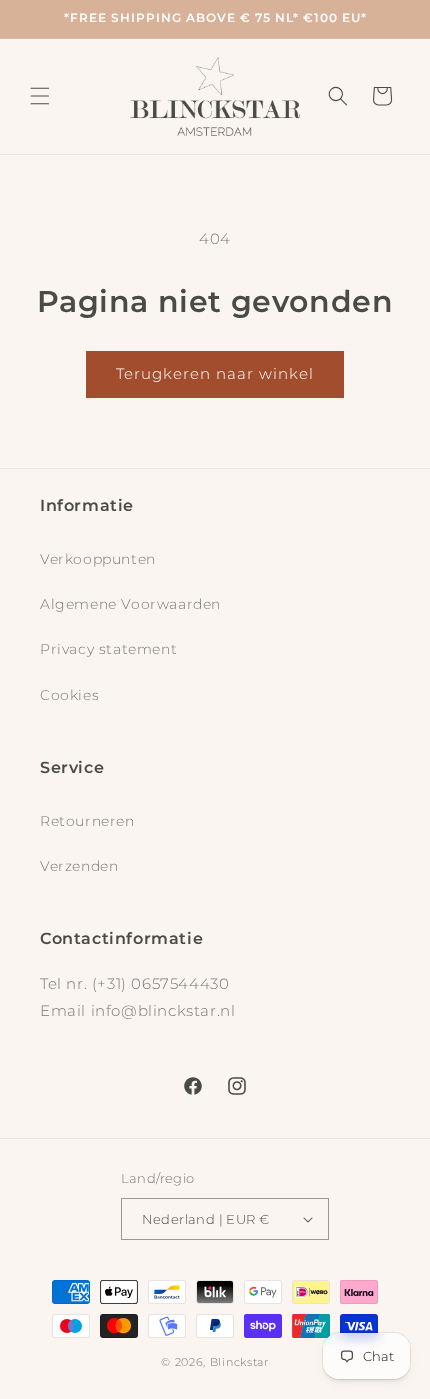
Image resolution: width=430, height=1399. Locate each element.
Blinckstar (239, 1362)
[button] (40, 96)
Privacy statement (108, 649)
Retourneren (87, 821)
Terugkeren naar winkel (215, 373)
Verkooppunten (98, 559)
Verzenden (79, 866)
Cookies (69, 695)
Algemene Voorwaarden (130, 604)
